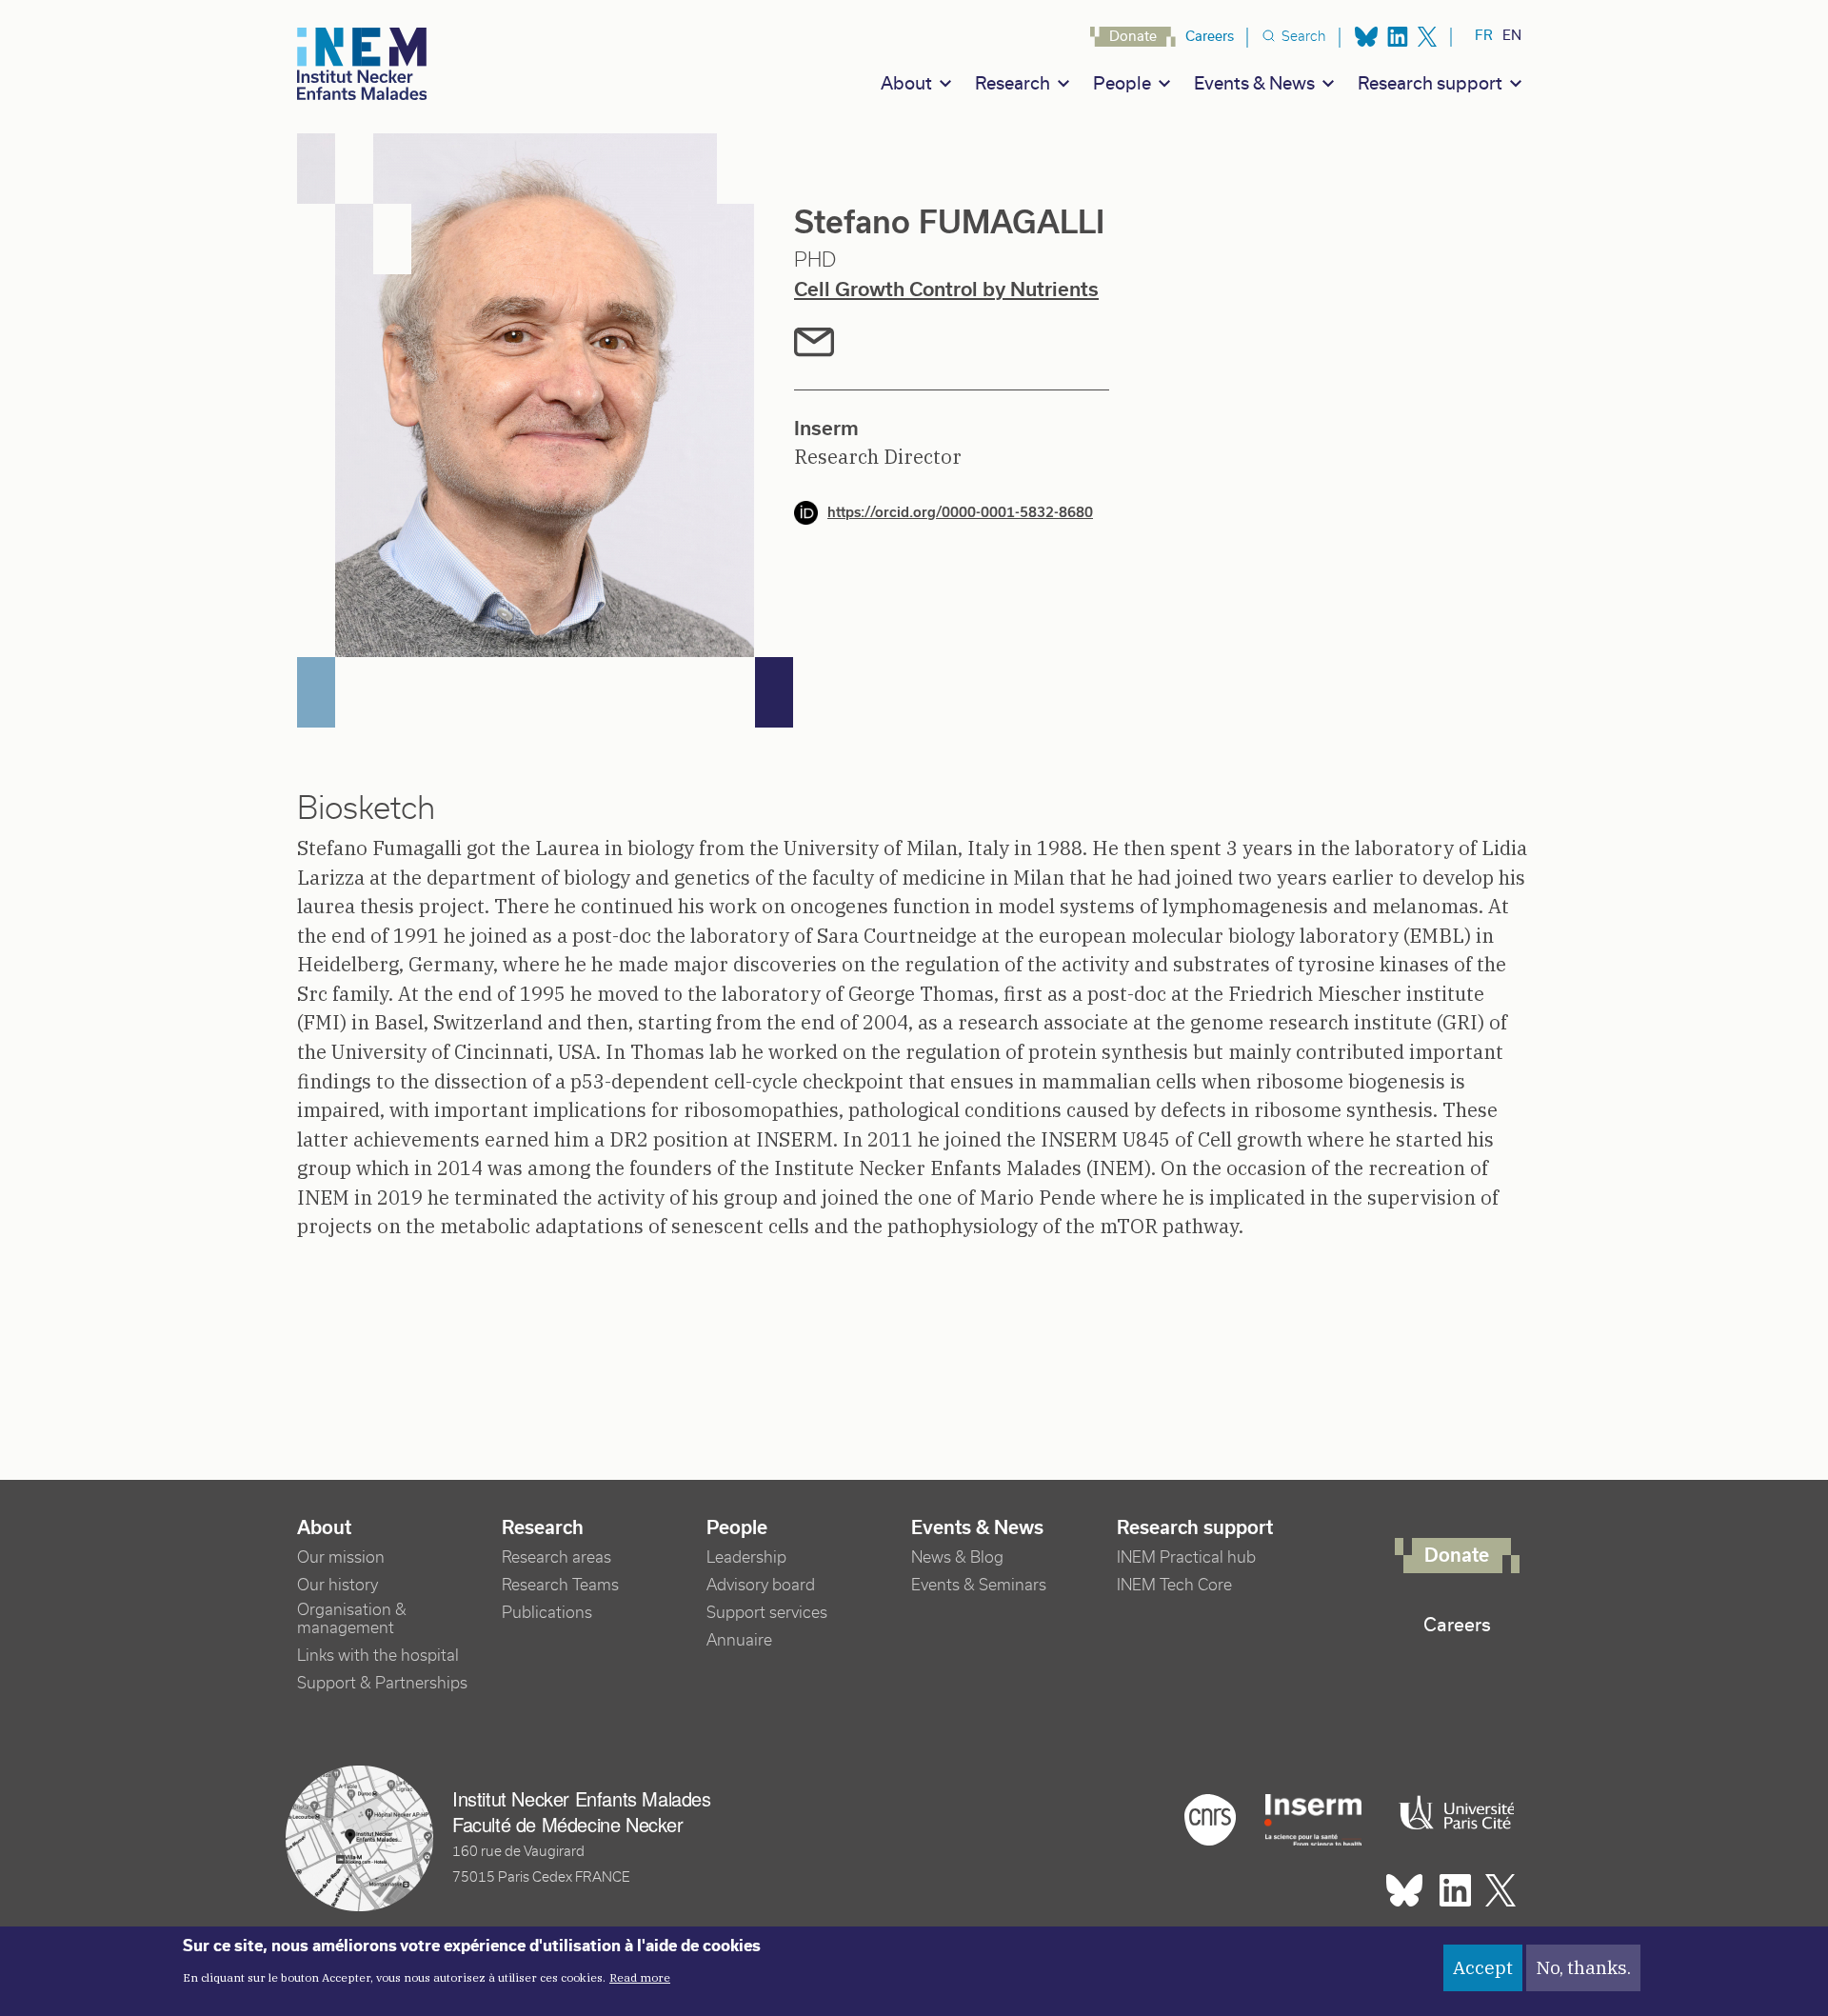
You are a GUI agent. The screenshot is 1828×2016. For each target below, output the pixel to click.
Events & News (1254, 83)
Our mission (341, 1557)
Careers (1210, 36)
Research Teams (560, 1585)
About (906, 83)
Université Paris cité (1452, 1813)
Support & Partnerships (382, 1683)
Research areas (556, 1557)
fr (1484, 35)
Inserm (1313, 1820)
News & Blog (957, 1557)
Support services (767, 1613)
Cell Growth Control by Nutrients (946, 289)
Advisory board (761, 1585)
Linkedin (1398, 37)
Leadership (746, 1557)
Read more (640, 1977)
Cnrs (1210, 1820)
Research (1013, 83)
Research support (1430, 83)
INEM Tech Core (1174, 1585)
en (1512, 35)
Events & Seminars (979, 1585)
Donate (1133, 36)
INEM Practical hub (1186, 1557)
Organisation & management (352, 1619)
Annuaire (739, 1640)
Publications (547, 1613)
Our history (338, 1585)
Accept (1483, 1967)
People (1122, 83)
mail (814, 342)
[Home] (362, 65)
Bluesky (1366, 37)
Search (1304, 36)
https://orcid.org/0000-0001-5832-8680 (960, 512)
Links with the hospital (378, 1656)
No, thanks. (1583, 1967)
